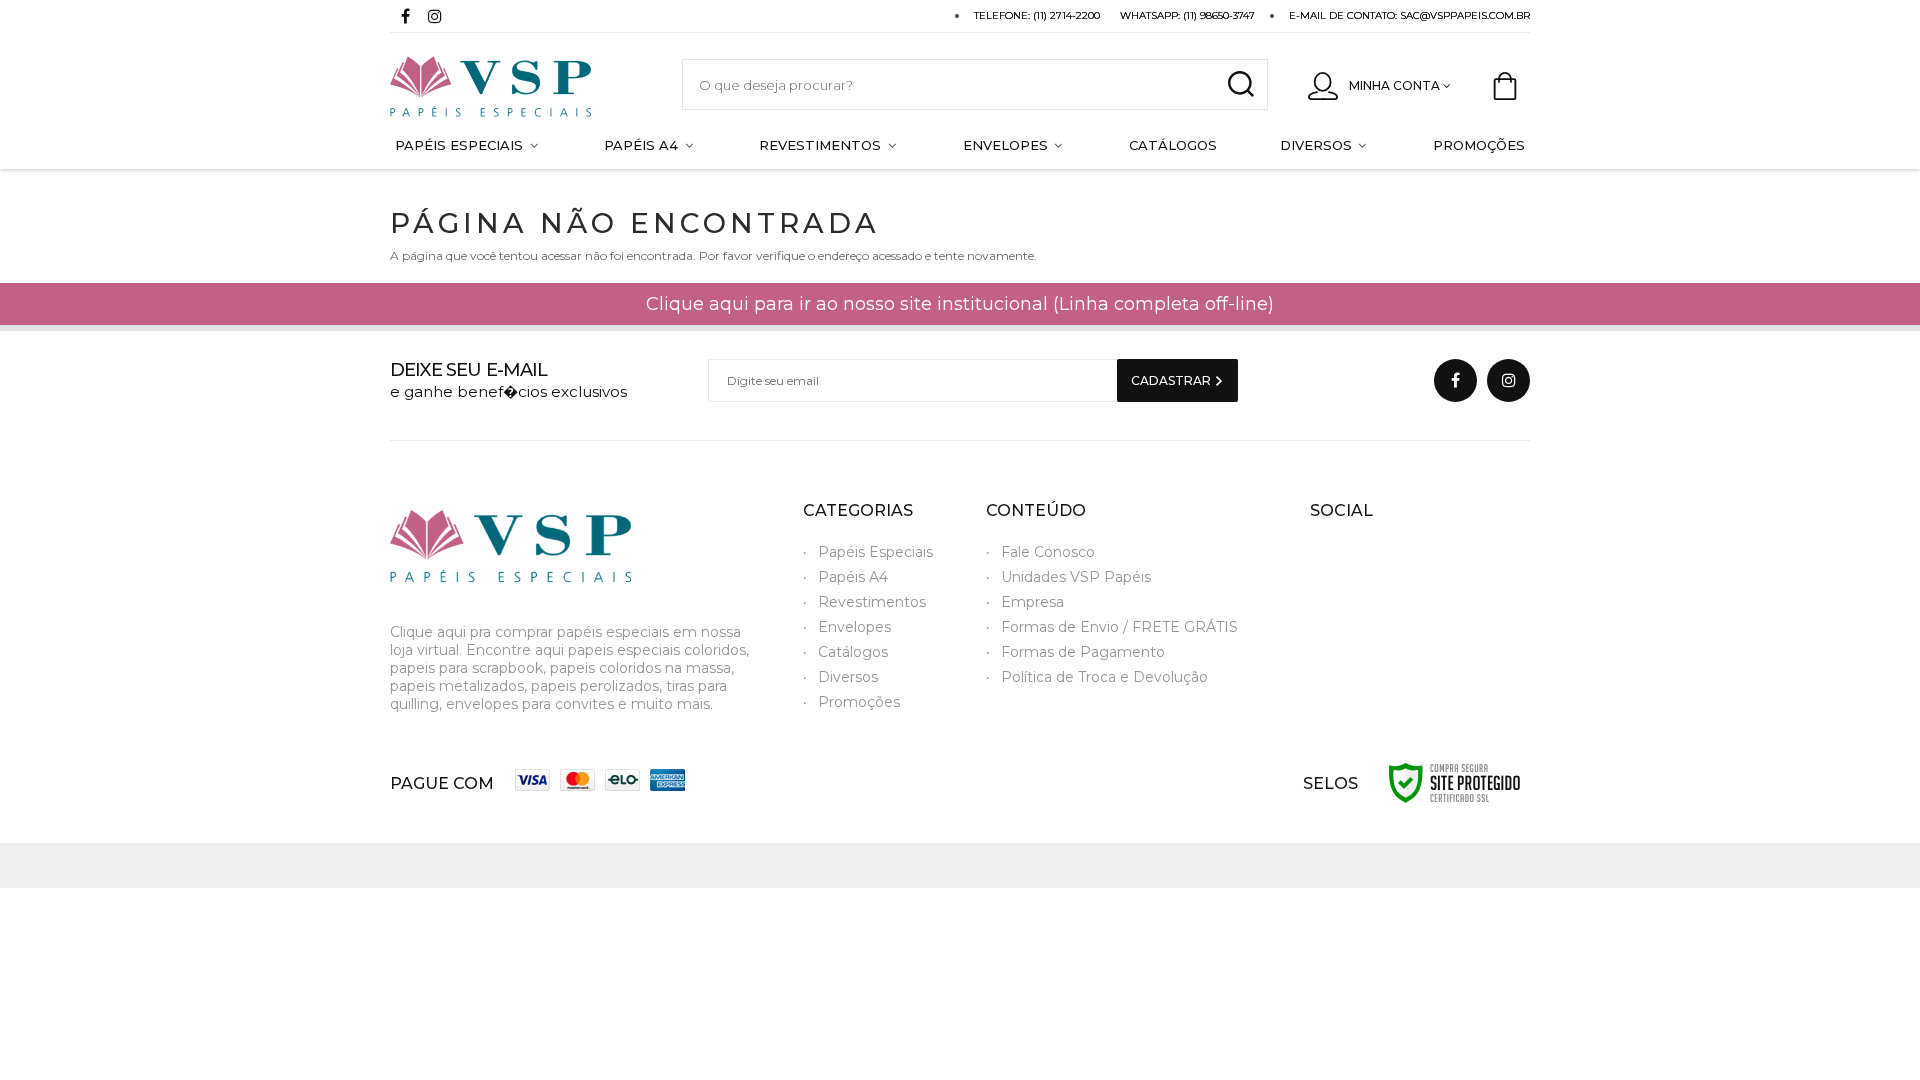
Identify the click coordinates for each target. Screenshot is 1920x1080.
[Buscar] (1240, 84)
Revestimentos (872, 602)
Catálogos (853, 652)
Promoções (859, 702)
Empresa (1032, 602)
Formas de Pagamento (1083, 652)
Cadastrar (1172, 380)
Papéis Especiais (875, 552)
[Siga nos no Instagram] (435, 18)
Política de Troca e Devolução (1104, 677)
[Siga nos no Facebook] (405, 18)
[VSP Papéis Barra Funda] (516, 84)
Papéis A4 (853, 577)
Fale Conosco (1048, 552)
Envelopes (854, 627)
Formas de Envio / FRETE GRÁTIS (1119, 627)
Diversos (848, 677)
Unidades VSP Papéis (1076, 577)
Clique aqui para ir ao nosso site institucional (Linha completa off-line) (960, 304)
